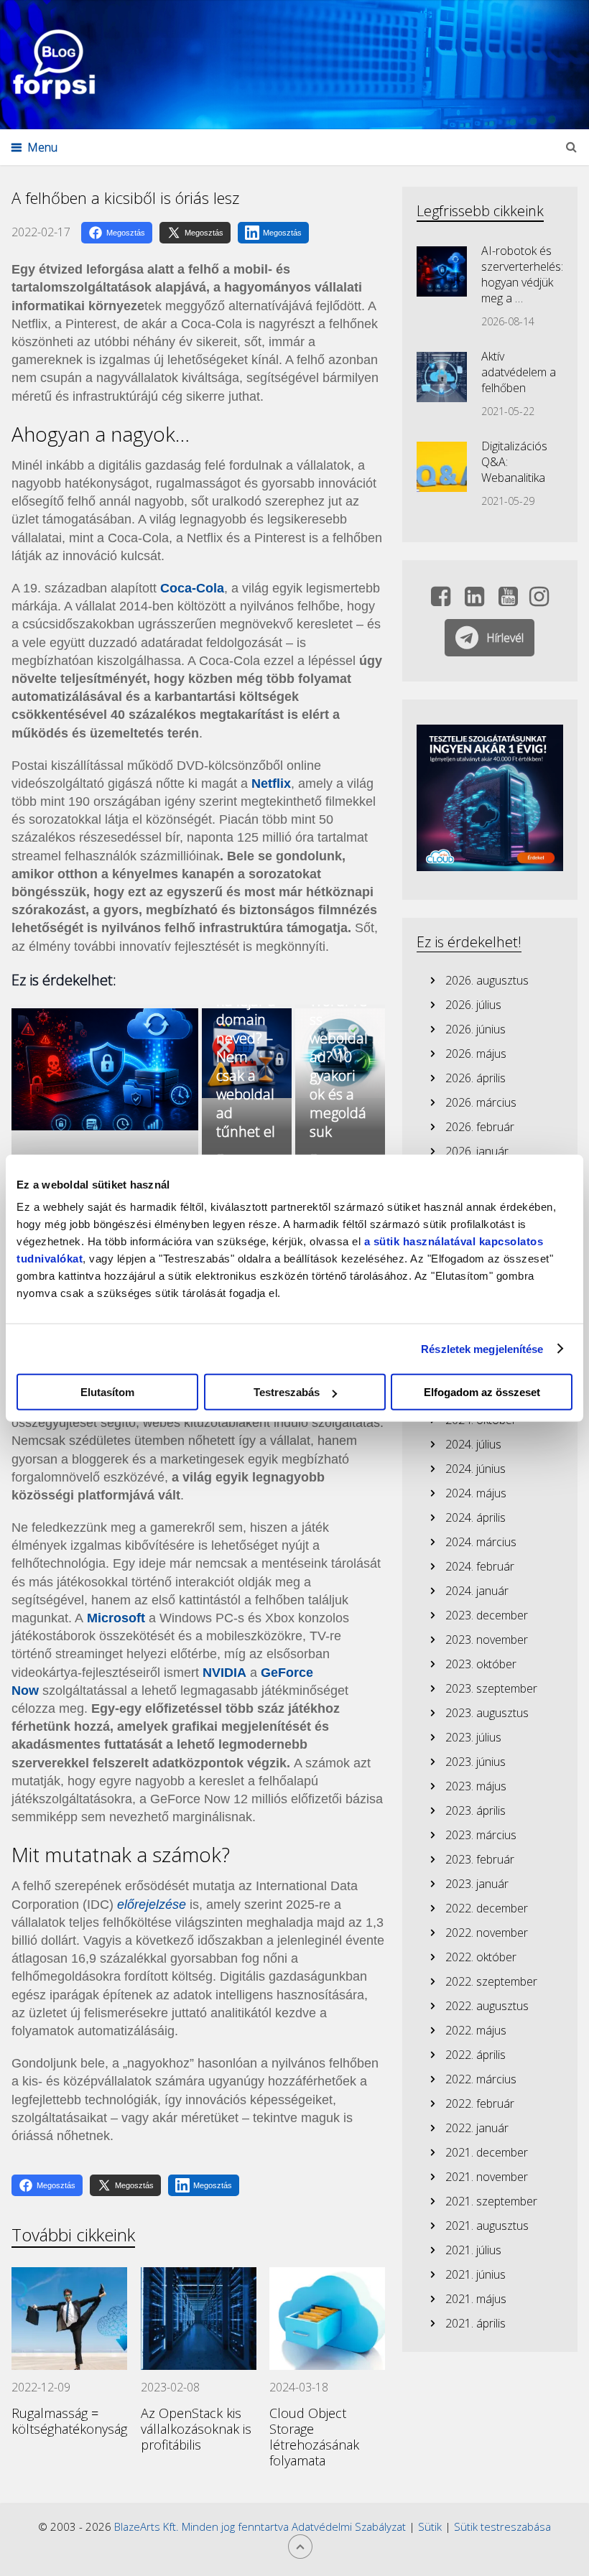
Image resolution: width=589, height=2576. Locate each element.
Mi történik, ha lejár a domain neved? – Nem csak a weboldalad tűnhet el (246, 1047)
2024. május (476, 1493)
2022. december (487, 1908)
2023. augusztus (487, 1713)
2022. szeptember (491, 1981)
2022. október (481, 1957)
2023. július (473, 1737)
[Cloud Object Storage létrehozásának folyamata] (327, 2319)
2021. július (473, 2250)
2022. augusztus (487, 2006)
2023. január (477, 1884)
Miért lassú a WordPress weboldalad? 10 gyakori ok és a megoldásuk (339, 1047)
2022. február (480, 2103)
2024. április (476, 1517)
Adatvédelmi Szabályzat (349, 2526)
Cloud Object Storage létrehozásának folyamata (314, 2437)
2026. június (476, 1029)
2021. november (487, 2177)
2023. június (476, 1762)
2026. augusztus (487, 980)
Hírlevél (505, 638)
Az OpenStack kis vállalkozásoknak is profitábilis (196, 2429)
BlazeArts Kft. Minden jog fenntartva (203, 2526)
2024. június (476, 1469)
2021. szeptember (491, 2201)
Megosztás (126, 233)
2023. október (481, 1664)
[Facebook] (441, 600)
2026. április (476, 1078)
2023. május (476, 1786)
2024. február (480, 1566)
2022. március (481, 2079)
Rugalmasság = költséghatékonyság (69, 2421)
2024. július (473, 1444)
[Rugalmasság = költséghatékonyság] (69, 2319)
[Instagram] (539, 600)
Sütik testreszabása (502, 2526)
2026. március (481, 1102)
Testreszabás (287, 1392)
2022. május (476, 2030)
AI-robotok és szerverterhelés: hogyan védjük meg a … (522, 274)
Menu (42, 147)
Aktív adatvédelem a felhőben (519, 372)
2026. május (476, 1054)
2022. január (477, 2128)
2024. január (477, 1591)
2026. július (473, 1005)
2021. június (476, 2274)
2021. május (476, 2299)
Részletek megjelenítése (482, 1348)
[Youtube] (508, 600)
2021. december (487, 2152)
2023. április (476, 1810)
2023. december (487, 1615)
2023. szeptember (491, 1688)
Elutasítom (107, 1392)
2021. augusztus (487, 2226)
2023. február (480, 1859)
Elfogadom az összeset (482, 1392)
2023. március (481, 1835)
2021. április (476, 2323)
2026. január (477, 1151)
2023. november (487, 1640)
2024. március (481, 1542)
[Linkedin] (474, 600)
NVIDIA (224, 1673)
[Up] (300, 2547)
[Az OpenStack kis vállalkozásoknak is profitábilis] (199, 2319)
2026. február (480, 1127)
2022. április (476, 2055)
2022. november (487, 1933)
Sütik (430, 2526)
